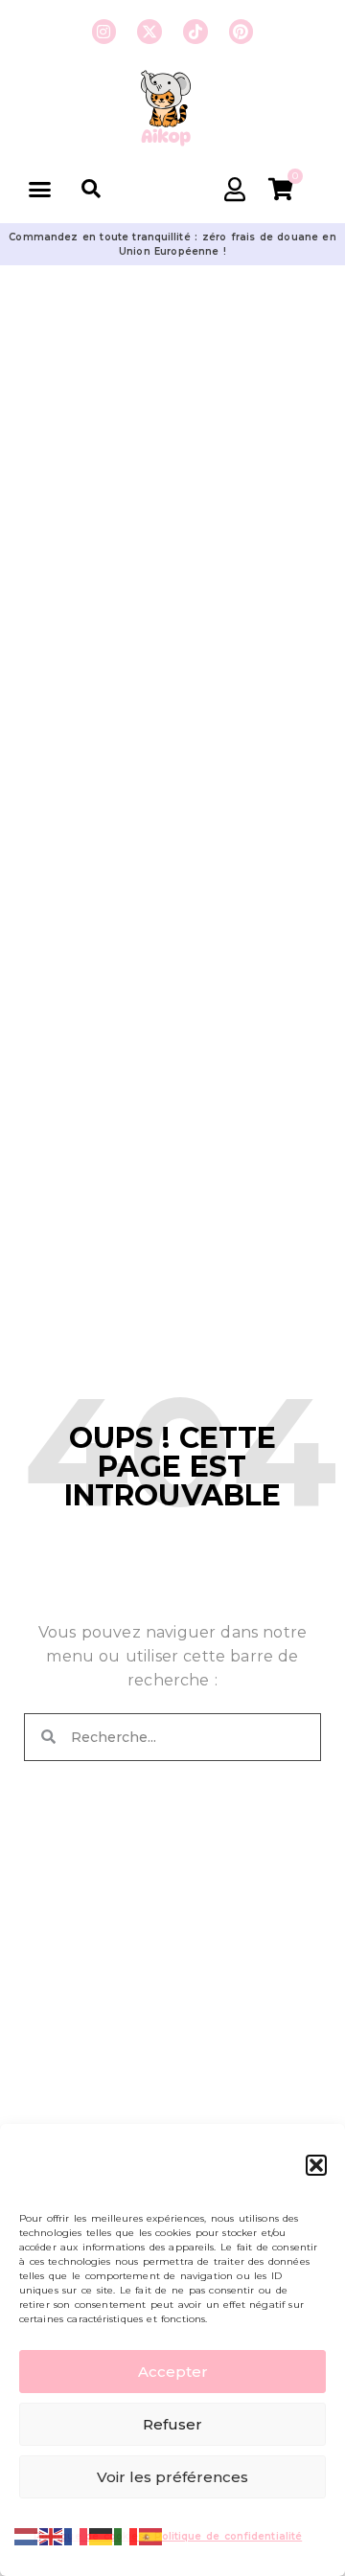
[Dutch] (27, 2535)
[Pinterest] (241, 32)
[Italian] (126, 2535)
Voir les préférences (172, 2477)
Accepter (173, 2372)
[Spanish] (151, 2535)
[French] (77, 2535)
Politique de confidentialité (229, 2536)
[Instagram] (104, 32)
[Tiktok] (195, 32)
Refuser (172, 2424)
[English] (52, 2535)
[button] (316, 2165)
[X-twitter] (149, 32)
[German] (102, 2535)
